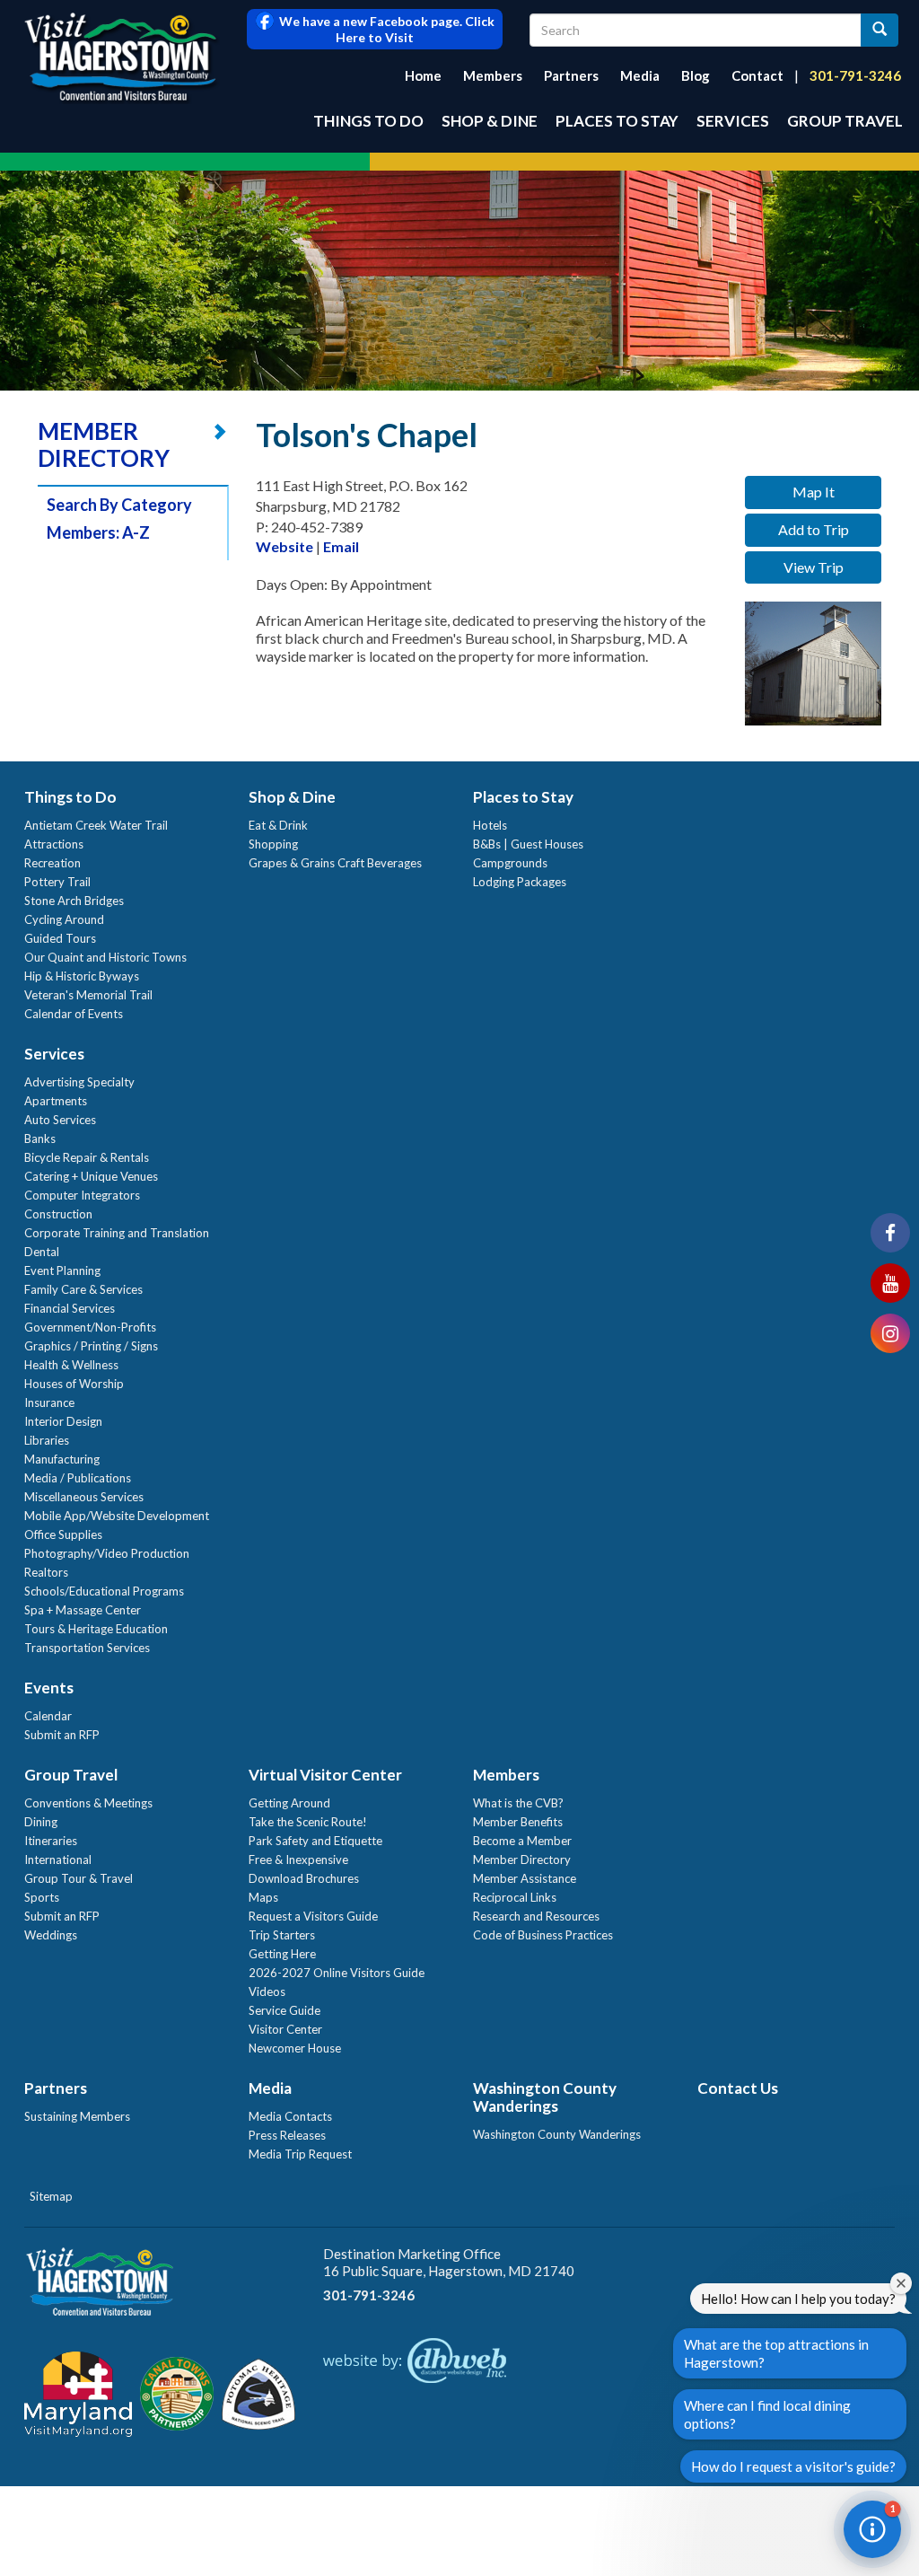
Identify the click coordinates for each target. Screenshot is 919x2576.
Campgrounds (510, 863)
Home (423, 75)
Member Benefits (518, 1822)
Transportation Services (87, 1648)
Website (284, 546)
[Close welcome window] (901, 2283)
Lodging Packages (520, 882)
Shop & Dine (490, 121)
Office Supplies (63, 1534)
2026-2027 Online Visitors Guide (337, 1973)
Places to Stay (617, 121)
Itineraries (51, 1841)
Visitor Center (285, 2029)
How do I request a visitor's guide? (793, 2466)
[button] (872, 2529)
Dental (42, 1252)
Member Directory (522, 1859)
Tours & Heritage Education (96, 1629)
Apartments (56, 1101)
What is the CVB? (518, 1803)
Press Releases (287, 2135)
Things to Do (368, 121)
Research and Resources (536, 1916)
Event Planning (62, 1270)
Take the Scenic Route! (308, 1822)
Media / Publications (78, 1478)
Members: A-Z (98, 532)
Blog (696, 75)
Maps (263, 1897)
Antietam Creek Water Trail (96, 825)
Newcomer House (295, 2048)
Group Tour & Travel (79, 1878)
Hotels (490, 825)
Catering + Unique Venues (91, 1176)
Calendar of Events (74, 1014)
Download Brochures (304, 1878)
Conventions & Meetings (88, 1803)
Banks (40, 1139)
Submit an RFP (62, 1735)
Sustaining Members (77, 2116)
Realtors (46, 1572)
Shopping (273, 844)
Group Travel (845, 121)
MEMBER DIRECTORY (104, 444)
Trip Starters (282, 1935)
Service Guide (284, 2010)
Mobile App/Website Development (117, 1516)
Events (49, 1688)
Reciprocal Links (515, 1897)
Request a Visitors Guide (313, 1916)
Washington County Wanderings (545, 2097)
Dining (41, 1822)
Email (341, 546)
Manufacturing (62, 1459)
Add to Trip (814, 529)
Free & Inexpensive (298, 1859)
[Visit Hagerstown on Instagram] (890, 1333)
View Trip (814, 567)
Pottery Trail (57, 882)
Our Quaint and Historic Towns (105, 957)
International (58, 1859)
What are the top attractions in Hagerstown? (776, 2353)
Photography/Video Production (107, 1553)
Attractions (54, 844)
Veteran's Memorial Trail (88, 995)
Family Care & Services (83, 1289)
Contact (757, 75)
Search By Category (119, 505)
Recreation (53, 863)
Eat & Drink (278, 825)
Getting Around (289, 1803)
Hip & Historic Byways (82, 976)
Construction (58, 1214)
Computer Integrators (82, 1195)
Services (733, 121)
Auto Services (60, 1120)
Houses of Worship (74, 1384)
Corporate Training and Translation (117, 1233)
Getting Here (282, 1954)
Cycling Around (64, 919)
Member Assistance (525, 1878)
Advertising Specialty (79, 1082)
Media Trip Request (300, 2154)
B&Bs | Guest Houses (528, 844)
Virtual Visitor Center (325, 1775)
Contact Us (738, 2088)
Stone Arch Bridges (74, 901)
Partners (571, 75)
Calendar (48, 1716)
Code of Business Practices (543, 1935)
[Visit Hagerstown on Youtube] (890, 1283)
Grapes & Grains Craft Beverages (335, 863)
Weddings (51, 1935)
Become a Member (522, 1841)
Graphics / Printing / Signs (91, 1346)
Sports (42, 1897)
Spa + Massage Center (83, 1610)
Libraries (47, 1440)
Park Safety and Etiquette (315, 1841)
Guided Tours (60, 938)
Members (493, 75)
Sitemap (51, 2196)
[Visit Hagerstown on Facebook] (890, 1233)
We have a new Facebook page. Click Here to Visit (384, 29)
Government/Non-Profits (90, 1327)
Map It (814, 492)
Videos (267, 1991)
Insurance (49, 1402)
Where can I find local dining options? (767, 2414)
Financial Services (70, 1308)
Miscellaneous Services (84, 1497)
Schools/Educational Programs (104, 1591)
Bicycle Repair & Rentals (87, 1157)
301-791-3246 (855, 75)
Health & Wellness (71, 1365)
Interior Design (63, 1421)
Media (640, 75)
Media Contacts (290, 2116)
